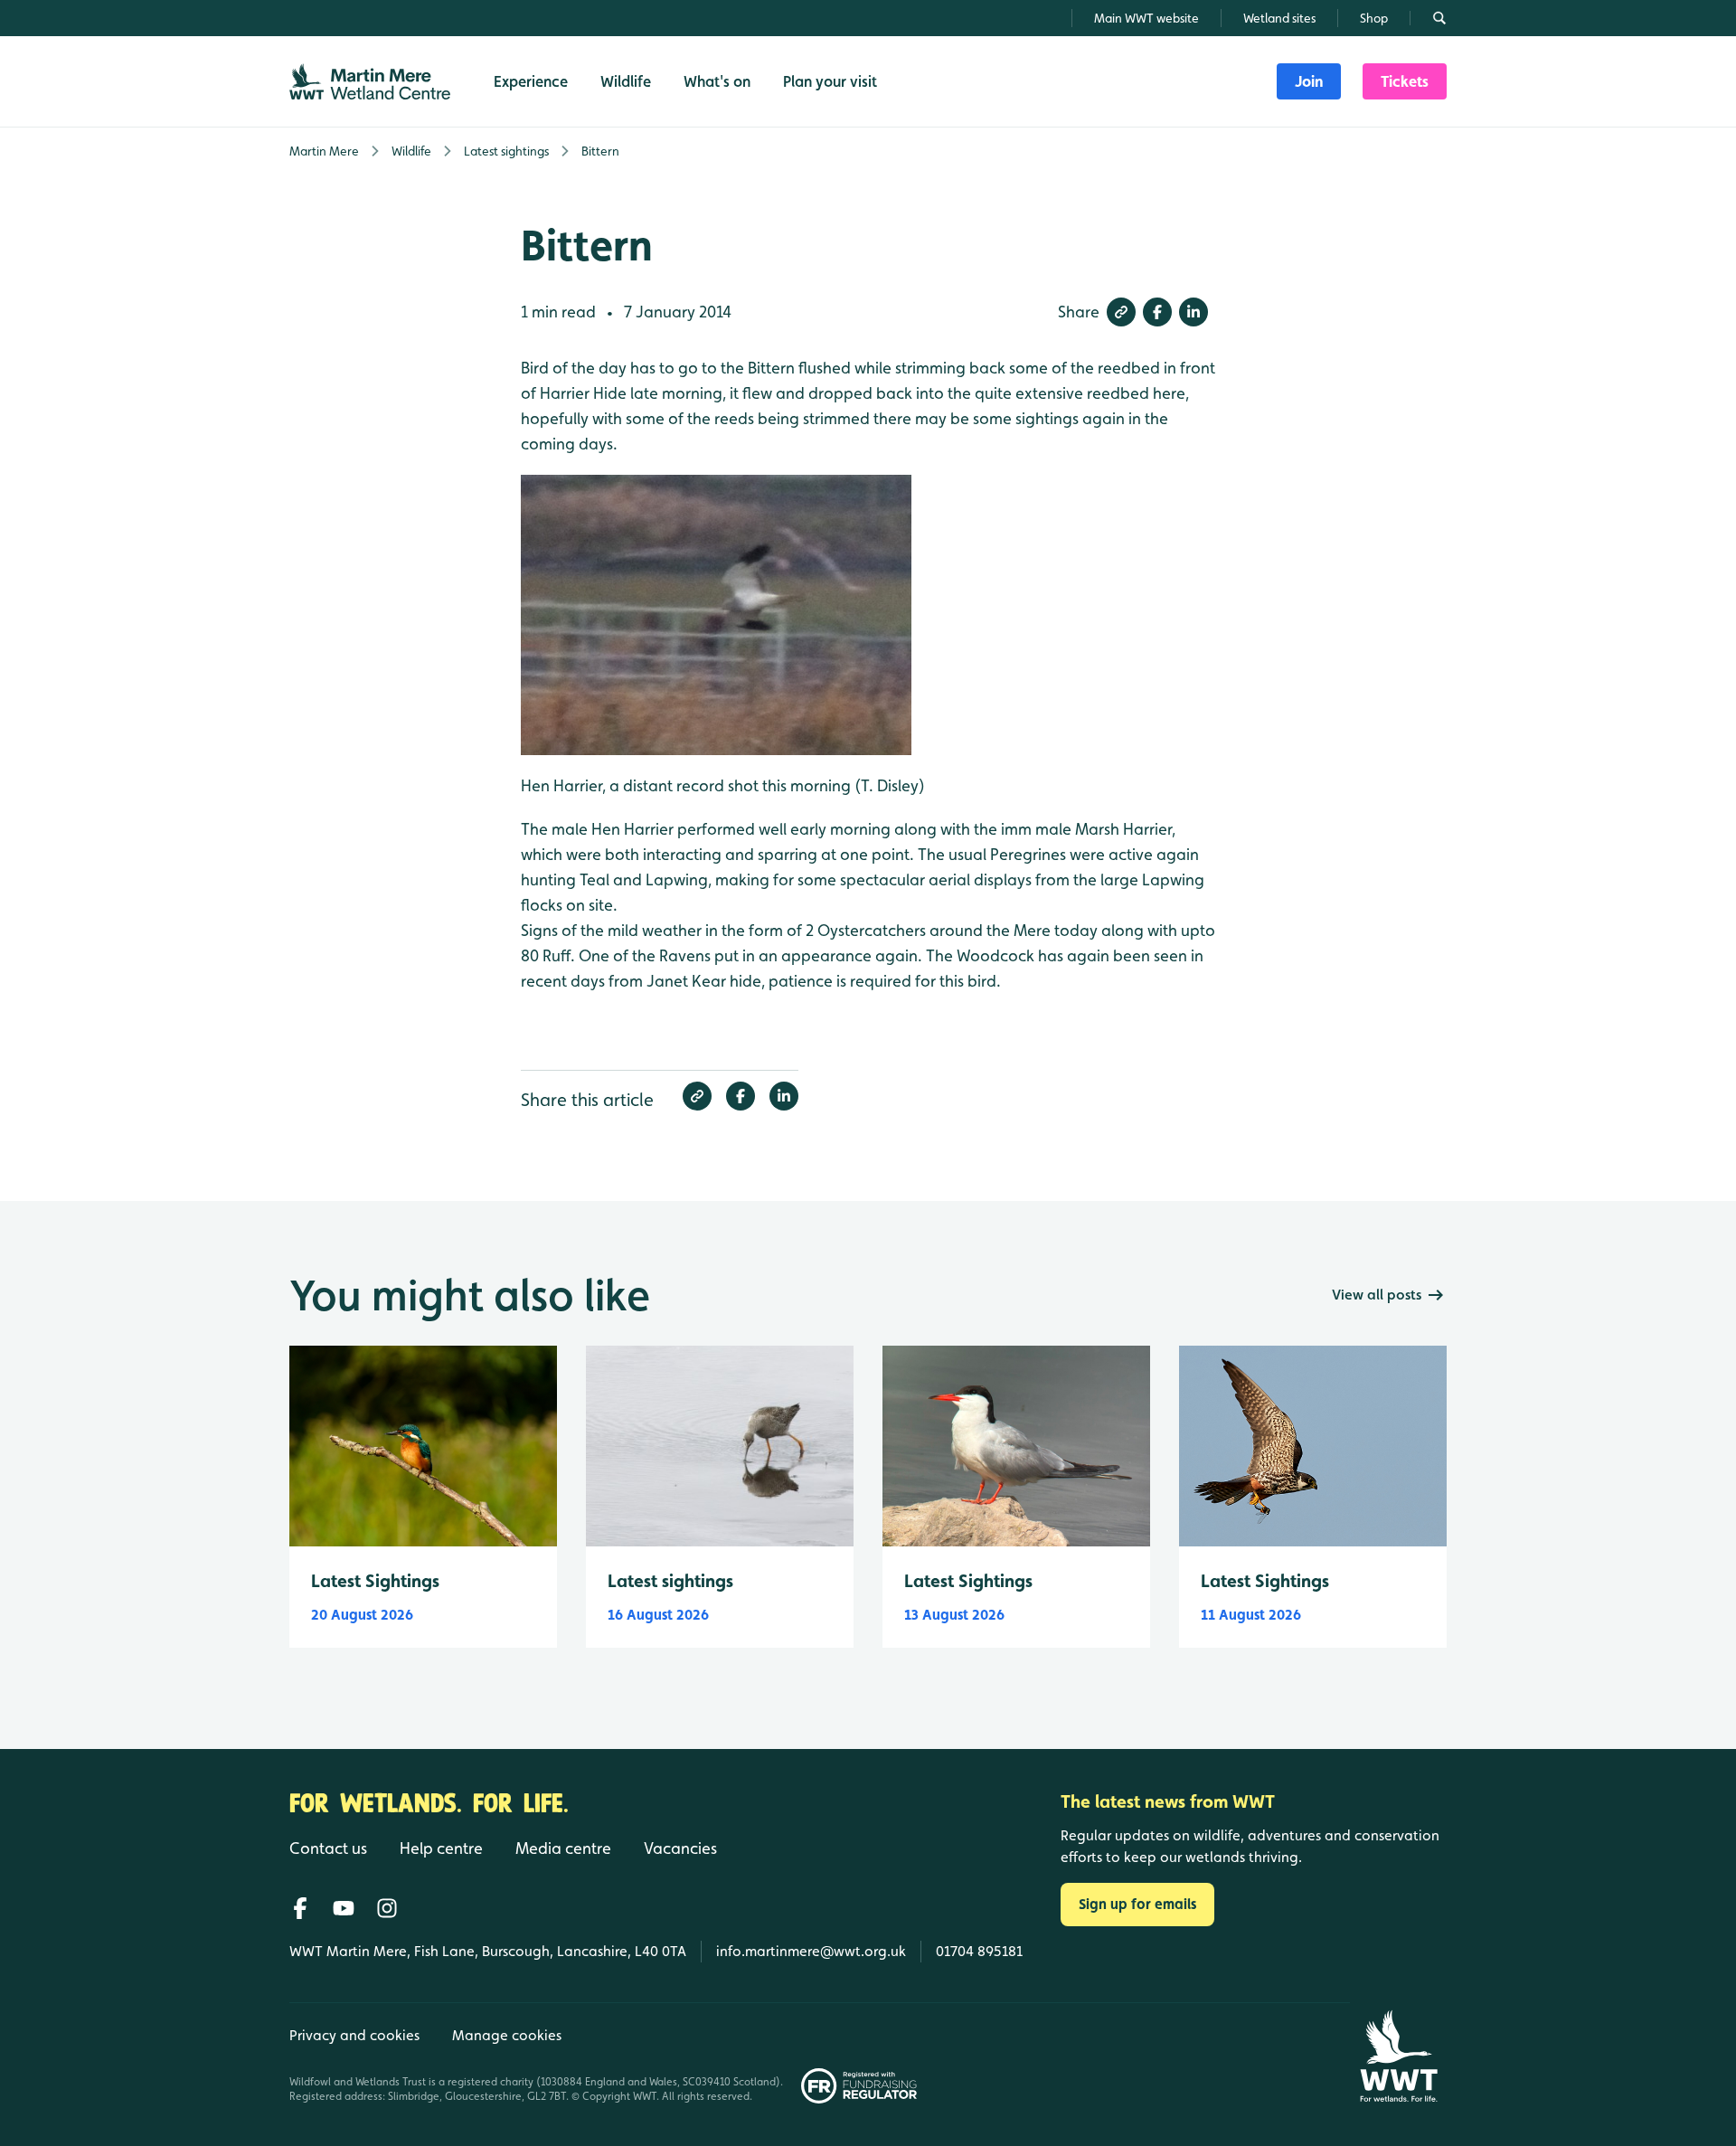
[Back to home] (1398, 2056)
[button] (1121, 312)
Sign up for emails (1137, 1904)
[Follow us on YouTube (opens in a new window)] (344, 1908)
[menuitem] (1309, 81)
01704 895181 (979, 1951)
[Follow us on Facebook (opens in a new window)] (300, 1908)
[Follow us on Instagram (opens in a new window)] (387, 1908)
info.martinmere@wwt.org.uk (811, 1951)
